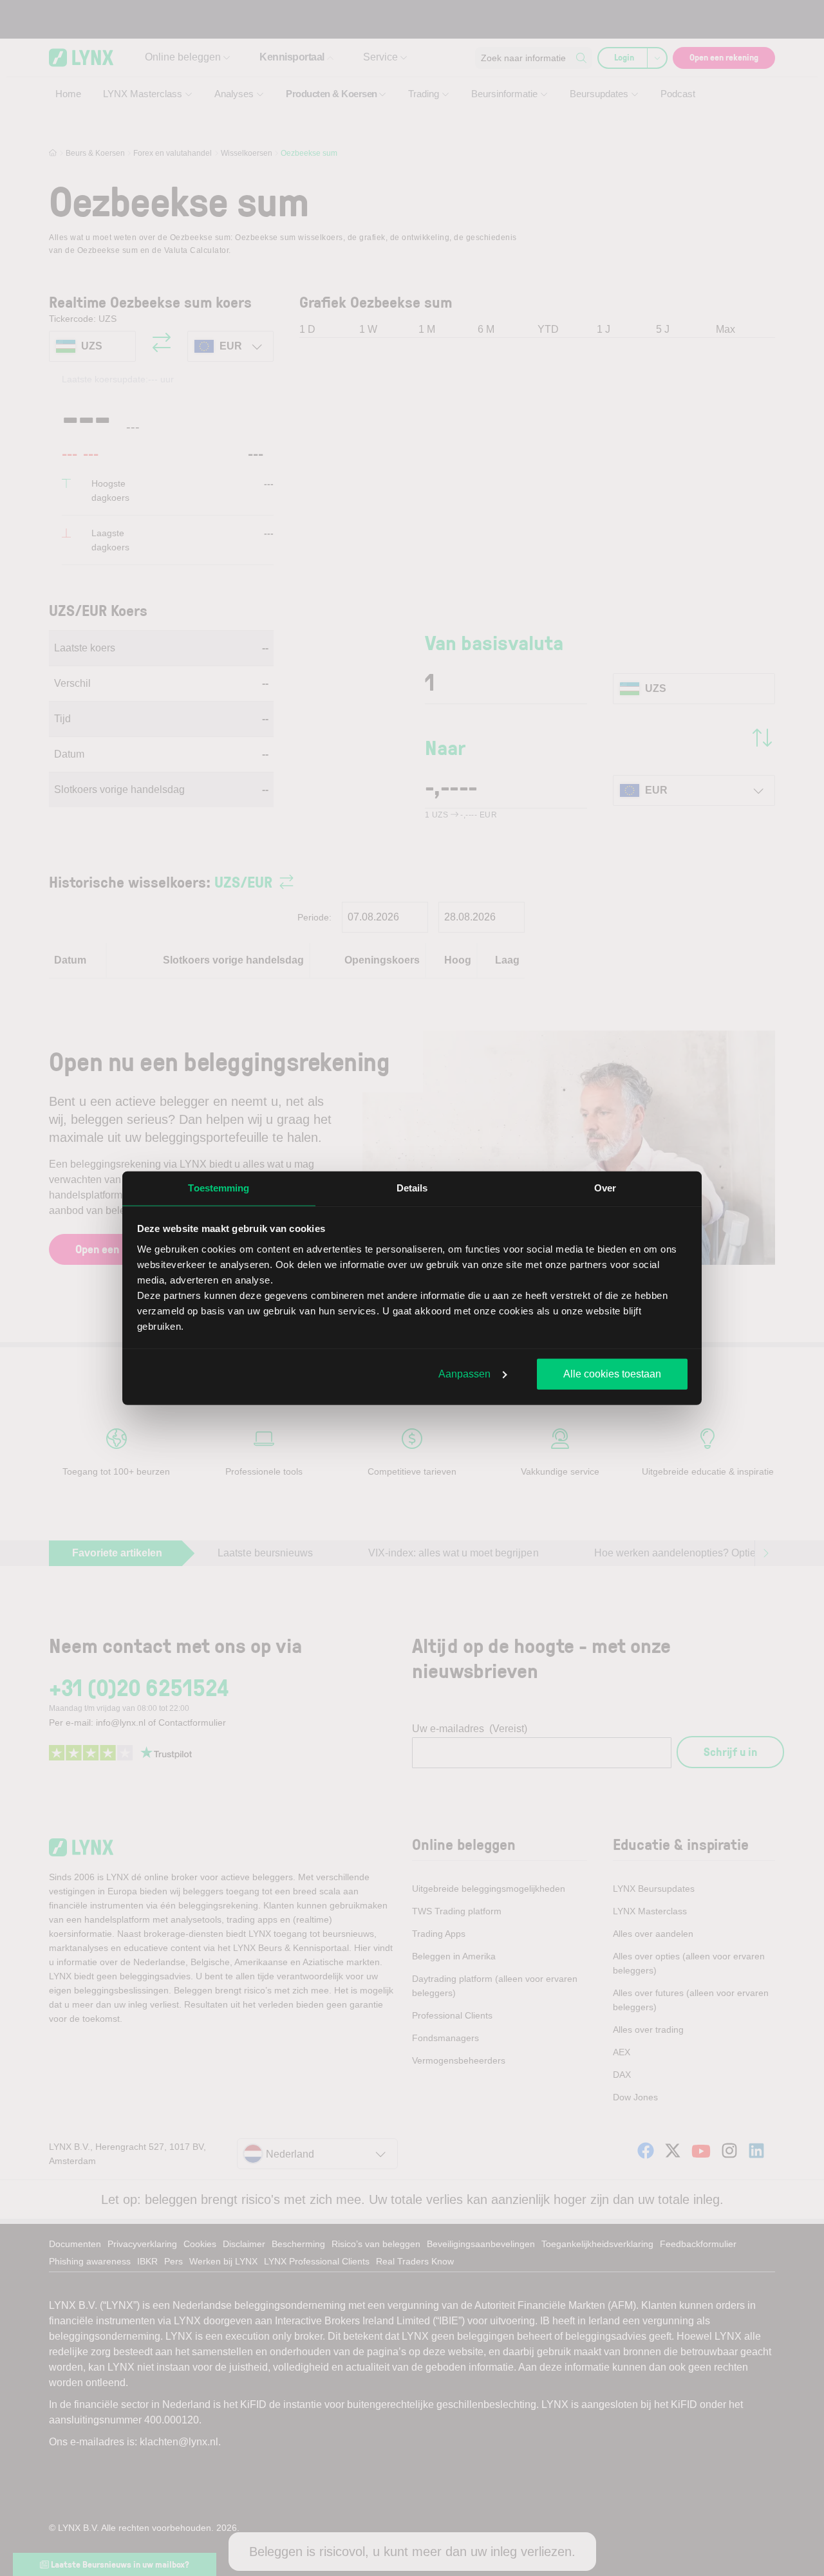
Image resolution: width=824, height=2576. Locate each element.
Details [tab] (412, 1188)
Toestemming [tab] (219, 1188)
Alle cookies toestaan (612, 1374)
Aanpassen (464, 1374)
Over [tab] (605, 1188)
